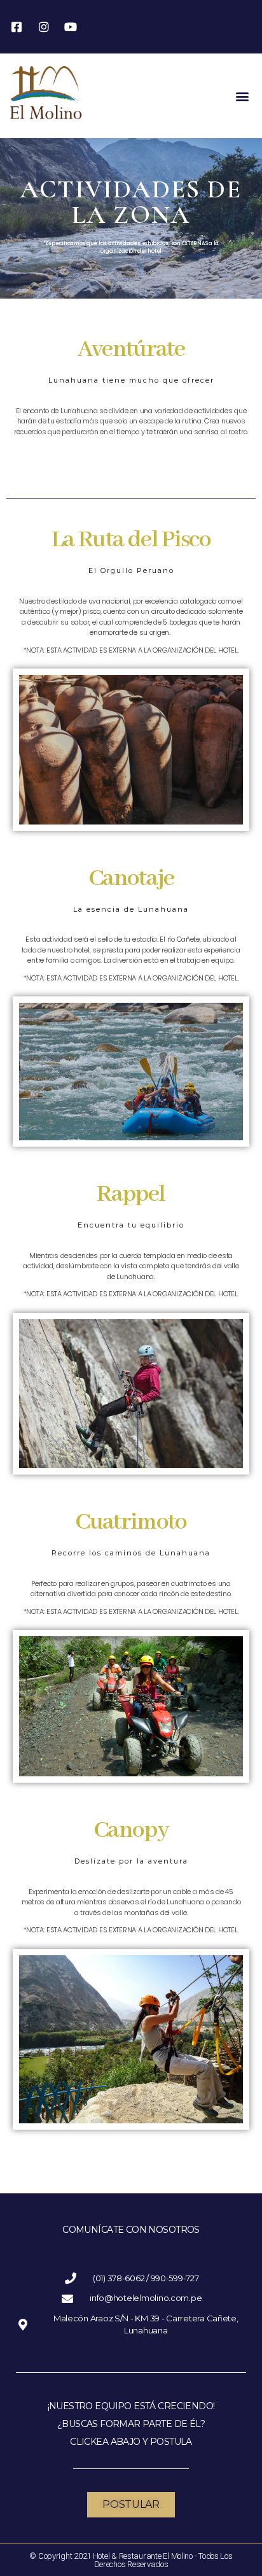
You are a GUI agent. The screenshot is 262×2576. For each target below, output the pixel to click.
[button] (242, 96)
